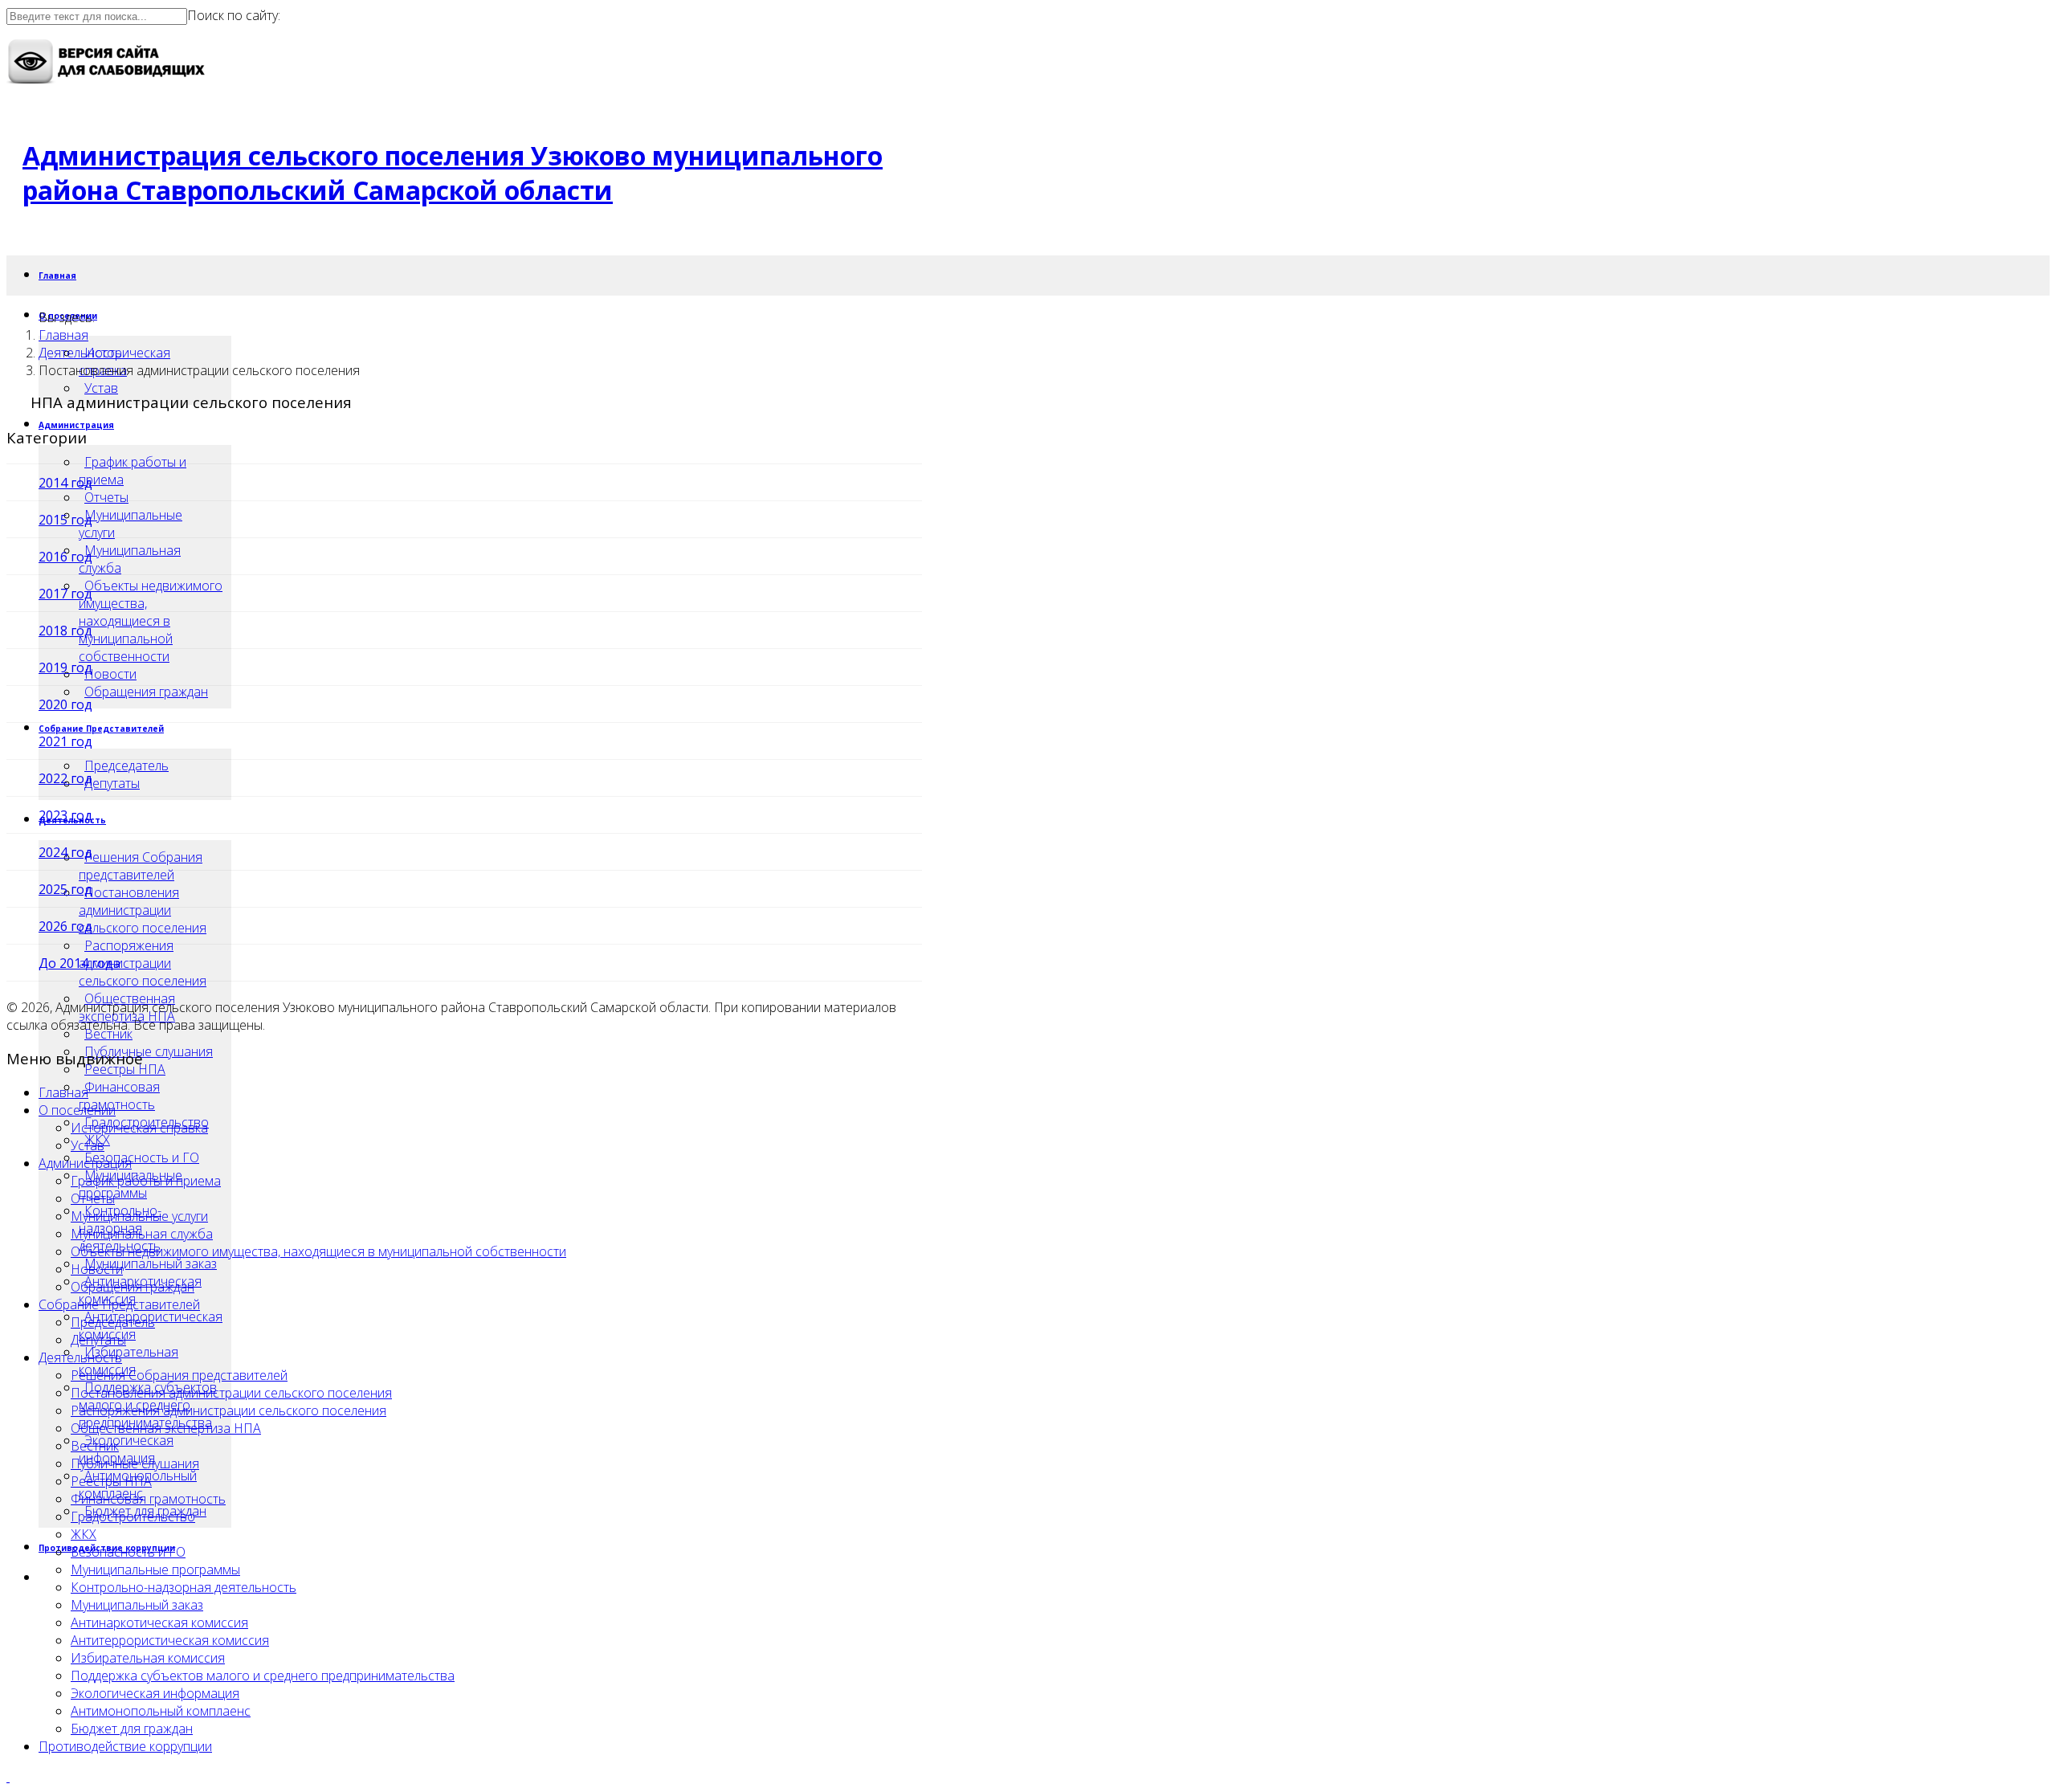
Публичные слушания (149, 1051)
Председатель (126, 765)
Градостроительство (133, 1516)
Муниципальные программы (155, 1570)
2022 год (65, 778)
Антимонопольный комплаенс (161, 1711)
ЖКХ (84, 1534)
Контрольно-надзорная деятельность (184, 1587)
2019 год (65, 667)
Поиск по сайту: (234, 15)
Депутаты (98, 1340)
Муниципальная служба (142, 1234)
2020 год (65, 704)
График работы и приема (133, 471)
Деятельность (80, 353)
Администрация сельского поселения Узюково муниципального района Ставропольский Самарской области (453, 173)
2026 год (65, 926)
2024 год (65, 852)
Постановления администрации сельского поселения (143, 910)
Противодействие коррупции (125, 1746)
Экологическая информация (126, 1449)
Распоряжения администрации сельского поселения (228, 1410)
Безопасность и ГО (142, 1157)
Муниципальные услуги (139, 1216)
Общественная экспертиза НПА (166, 1428)
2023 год (65, 815)
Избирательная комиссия (128, 1361)
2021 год (65, 741)
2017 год (65, 594)
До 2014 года (80, 963)
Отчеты (106, 497)
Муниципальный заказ (151, 1263)
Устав (101, 388)
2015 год (65, 520)
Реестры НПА (125, 1069)
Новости (97, 1269)
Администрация (76, 425)
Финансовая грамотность (119, 1096)
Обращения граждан (146, 692)
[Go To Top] (8, 1777)
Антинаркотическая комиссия (159, 1623)
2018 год (65, 631)
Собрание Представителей (101, 729)
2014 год (65, 483)
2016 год (65, 557)
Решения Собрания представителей (141, 866)
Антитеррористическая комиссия (170, 1640)
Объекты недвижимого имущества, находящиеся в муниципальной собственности (318, 1251)
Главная (57, 276)
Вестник (108, 1034)
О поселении (77, 1110)
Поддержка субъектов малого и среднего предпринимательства (263, 1676)
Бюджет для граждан (132, 1729)
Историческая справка (139, 1128)
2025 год (65, 889)
